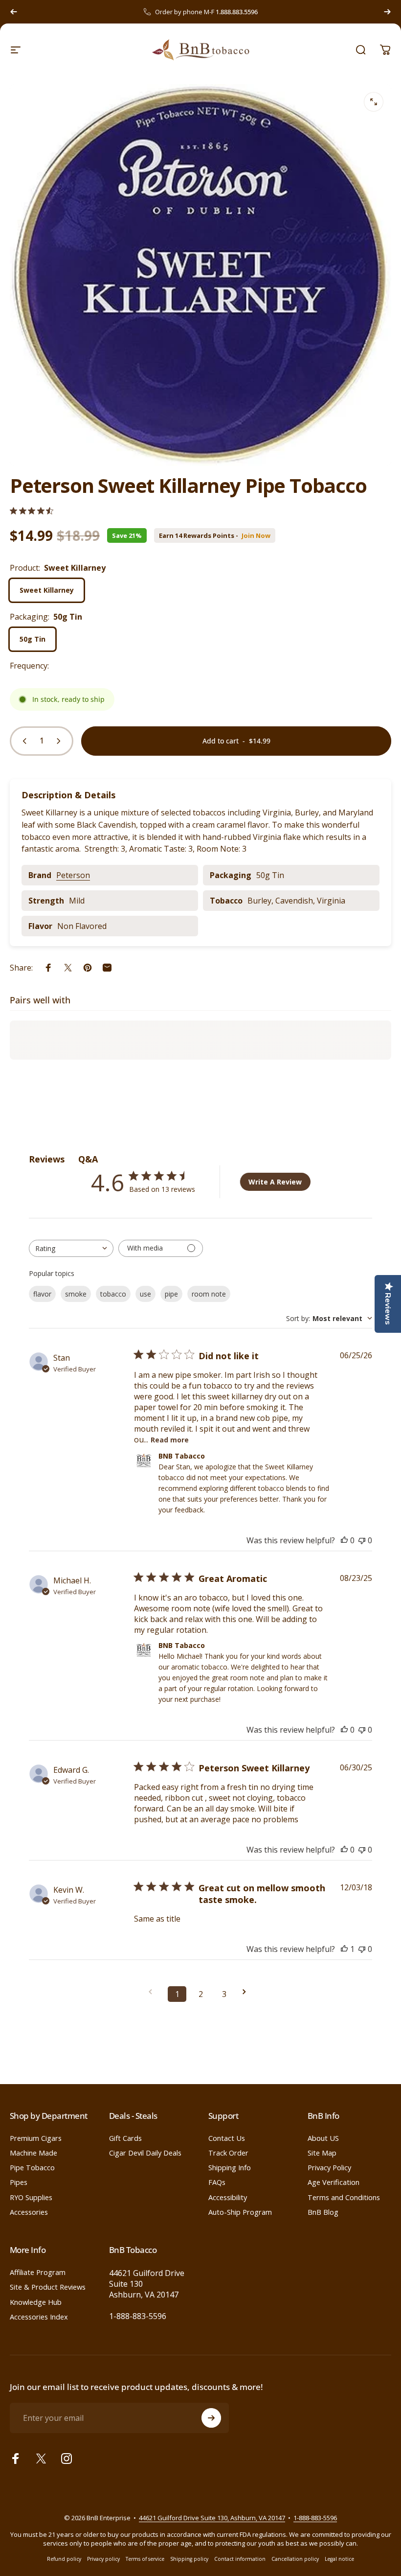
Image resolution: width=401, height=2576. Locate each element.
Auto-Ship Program (240, 2212)
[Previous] (14, 12)
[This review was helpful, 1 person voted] (344, 1949)
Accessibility (228, 2197)
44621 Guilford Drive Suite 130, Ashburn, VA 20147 (212, 2518)
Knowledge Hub (36, 2302)
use (145, 1294)
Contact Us (227, 2138)
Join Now (256, 536)
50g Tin (33, 639)
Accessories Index (39, 2317)
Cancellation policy (295, 2559)
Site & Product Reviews (48, 2287)
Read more (170, 1440)
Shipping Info (230, 2167)
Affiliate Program (38, 2272)
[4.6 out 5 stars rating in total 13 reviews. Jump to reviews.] (32, 511)
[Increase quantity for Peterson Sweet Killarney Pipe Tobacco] (61, 741)
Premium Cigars (36, 2138)
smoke (76, 1294)
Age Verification (334, 2182)
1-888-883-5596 (138, 2316)
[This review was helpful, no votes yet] (344, 1540)
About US (323, 2138)
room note (209, 1294)
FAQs (217, 2182)
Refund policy (64, 2559)
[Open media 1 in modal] (374, 102)
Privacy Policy (329, 2167)
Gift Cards (125, 2138)
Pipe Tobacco (32, 2167)
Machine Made (33, 2153)
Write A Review (275, 1182)
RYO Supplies (31, 2197)
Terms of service (145, 2559)
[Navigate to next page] (247, 1992)
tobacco (113, 1294)
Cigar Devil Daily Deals (145, 2153)
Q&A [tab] (88, 1159)
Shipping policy (189, 2559)
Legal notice (339, 2559)
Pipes (19, 2182)
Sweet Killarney (47, 590)
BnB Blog (323, 2212)
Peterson (73, 875)
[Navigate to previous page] (154, 1992)
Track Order (228, 2153)
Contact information (240, 2559)
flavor (42, 1294)
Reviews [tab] (47, 1159)
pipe (171, 1294)
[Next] (387, 12)
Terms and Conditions (344, 2197)
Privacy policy (103, 2559)
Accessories (29, 2212)
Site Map (322, 2153)
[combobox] (71, 1248)
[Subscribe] (211, 2418)
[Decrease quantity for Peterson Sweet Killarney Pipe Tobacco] (22, 741)
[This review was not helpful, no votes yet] (362, 1540)
